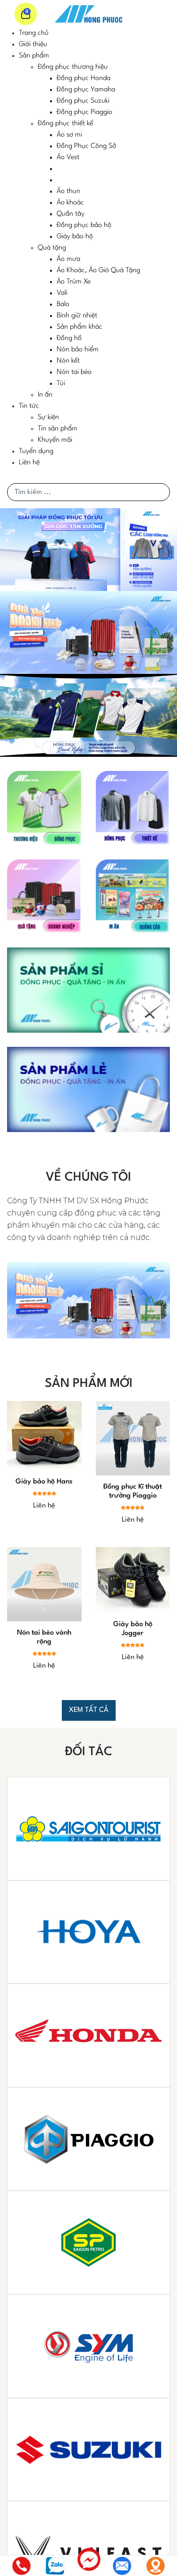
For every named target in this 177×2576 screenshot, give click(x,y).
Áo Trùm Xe (74, 282)
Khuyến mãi (55, 440)
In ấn (45, 395)
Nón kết (68, 361)
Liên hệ (29, 463)
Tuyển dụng (36, 451)
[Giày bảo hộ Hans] (44, 1436)
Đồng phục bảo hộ (84, 225)
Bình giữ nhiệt (77, 316)
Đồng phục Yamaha (86, 90)
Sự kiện (48, 417)
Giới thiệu (33, 45)
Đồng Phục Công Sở (86, 146)
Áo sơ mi (69, 135)
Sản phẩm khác (80, 327)
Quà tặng (52, 248)
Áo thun (68, 191)
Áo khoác (70, 203)
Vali (62, 293)
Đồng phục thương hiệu (73, 67)
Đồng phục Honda (84, 78)
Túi (61, 384)
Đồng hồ (69, 338)
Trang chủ (34, 33)
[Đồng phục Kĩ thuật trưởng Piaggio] (133, 1438)
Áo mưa (68, 259)
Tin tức (29, 406)
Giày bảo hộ (75, 237)
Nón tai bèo (74, 372)
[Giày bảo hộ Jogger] (133, 1580)
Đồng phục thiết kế (65, 124)
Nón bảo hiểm (78, 350)
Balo (63, 304)
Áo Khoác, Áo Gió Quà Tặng (98, 271)
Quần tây (71, 214)
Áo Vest (68, 158)
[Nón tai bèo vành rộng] (44, 1584)
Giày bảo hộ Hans (44, 1482)
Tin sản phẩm (58, 429)
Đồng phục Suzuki (83, 101)
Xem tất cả (89, 1710)
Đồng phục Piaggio (84, 112)
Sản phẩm (34, 56)
